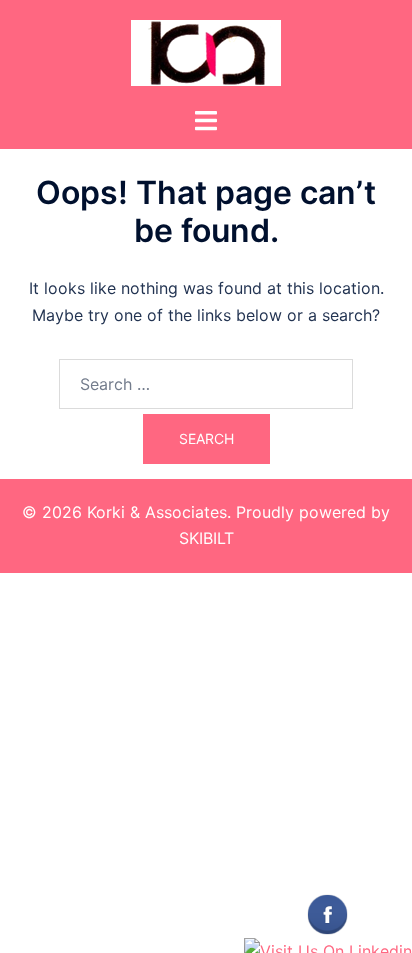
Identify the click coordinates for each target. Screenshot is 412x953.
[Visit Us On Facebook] (327, 913)
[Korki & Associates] (206, 51)
